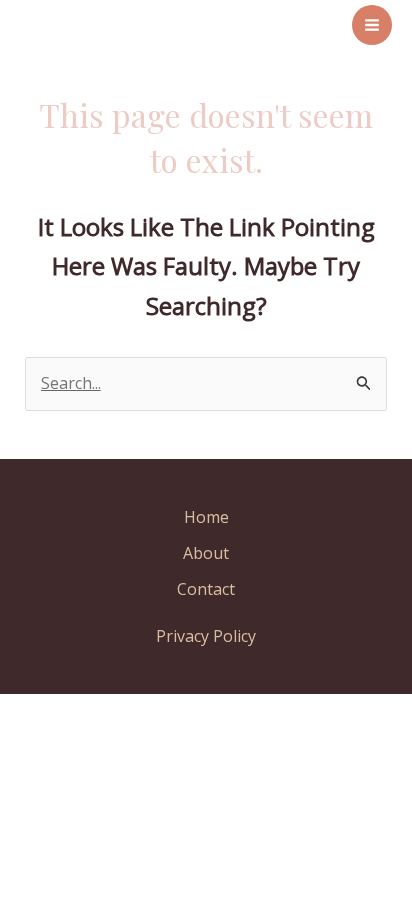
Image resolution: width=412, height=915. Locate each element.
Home (206, 517)
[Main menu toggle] (372, 25)
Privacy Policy (206, 636)
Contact (206, 589)
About (206, 553)
